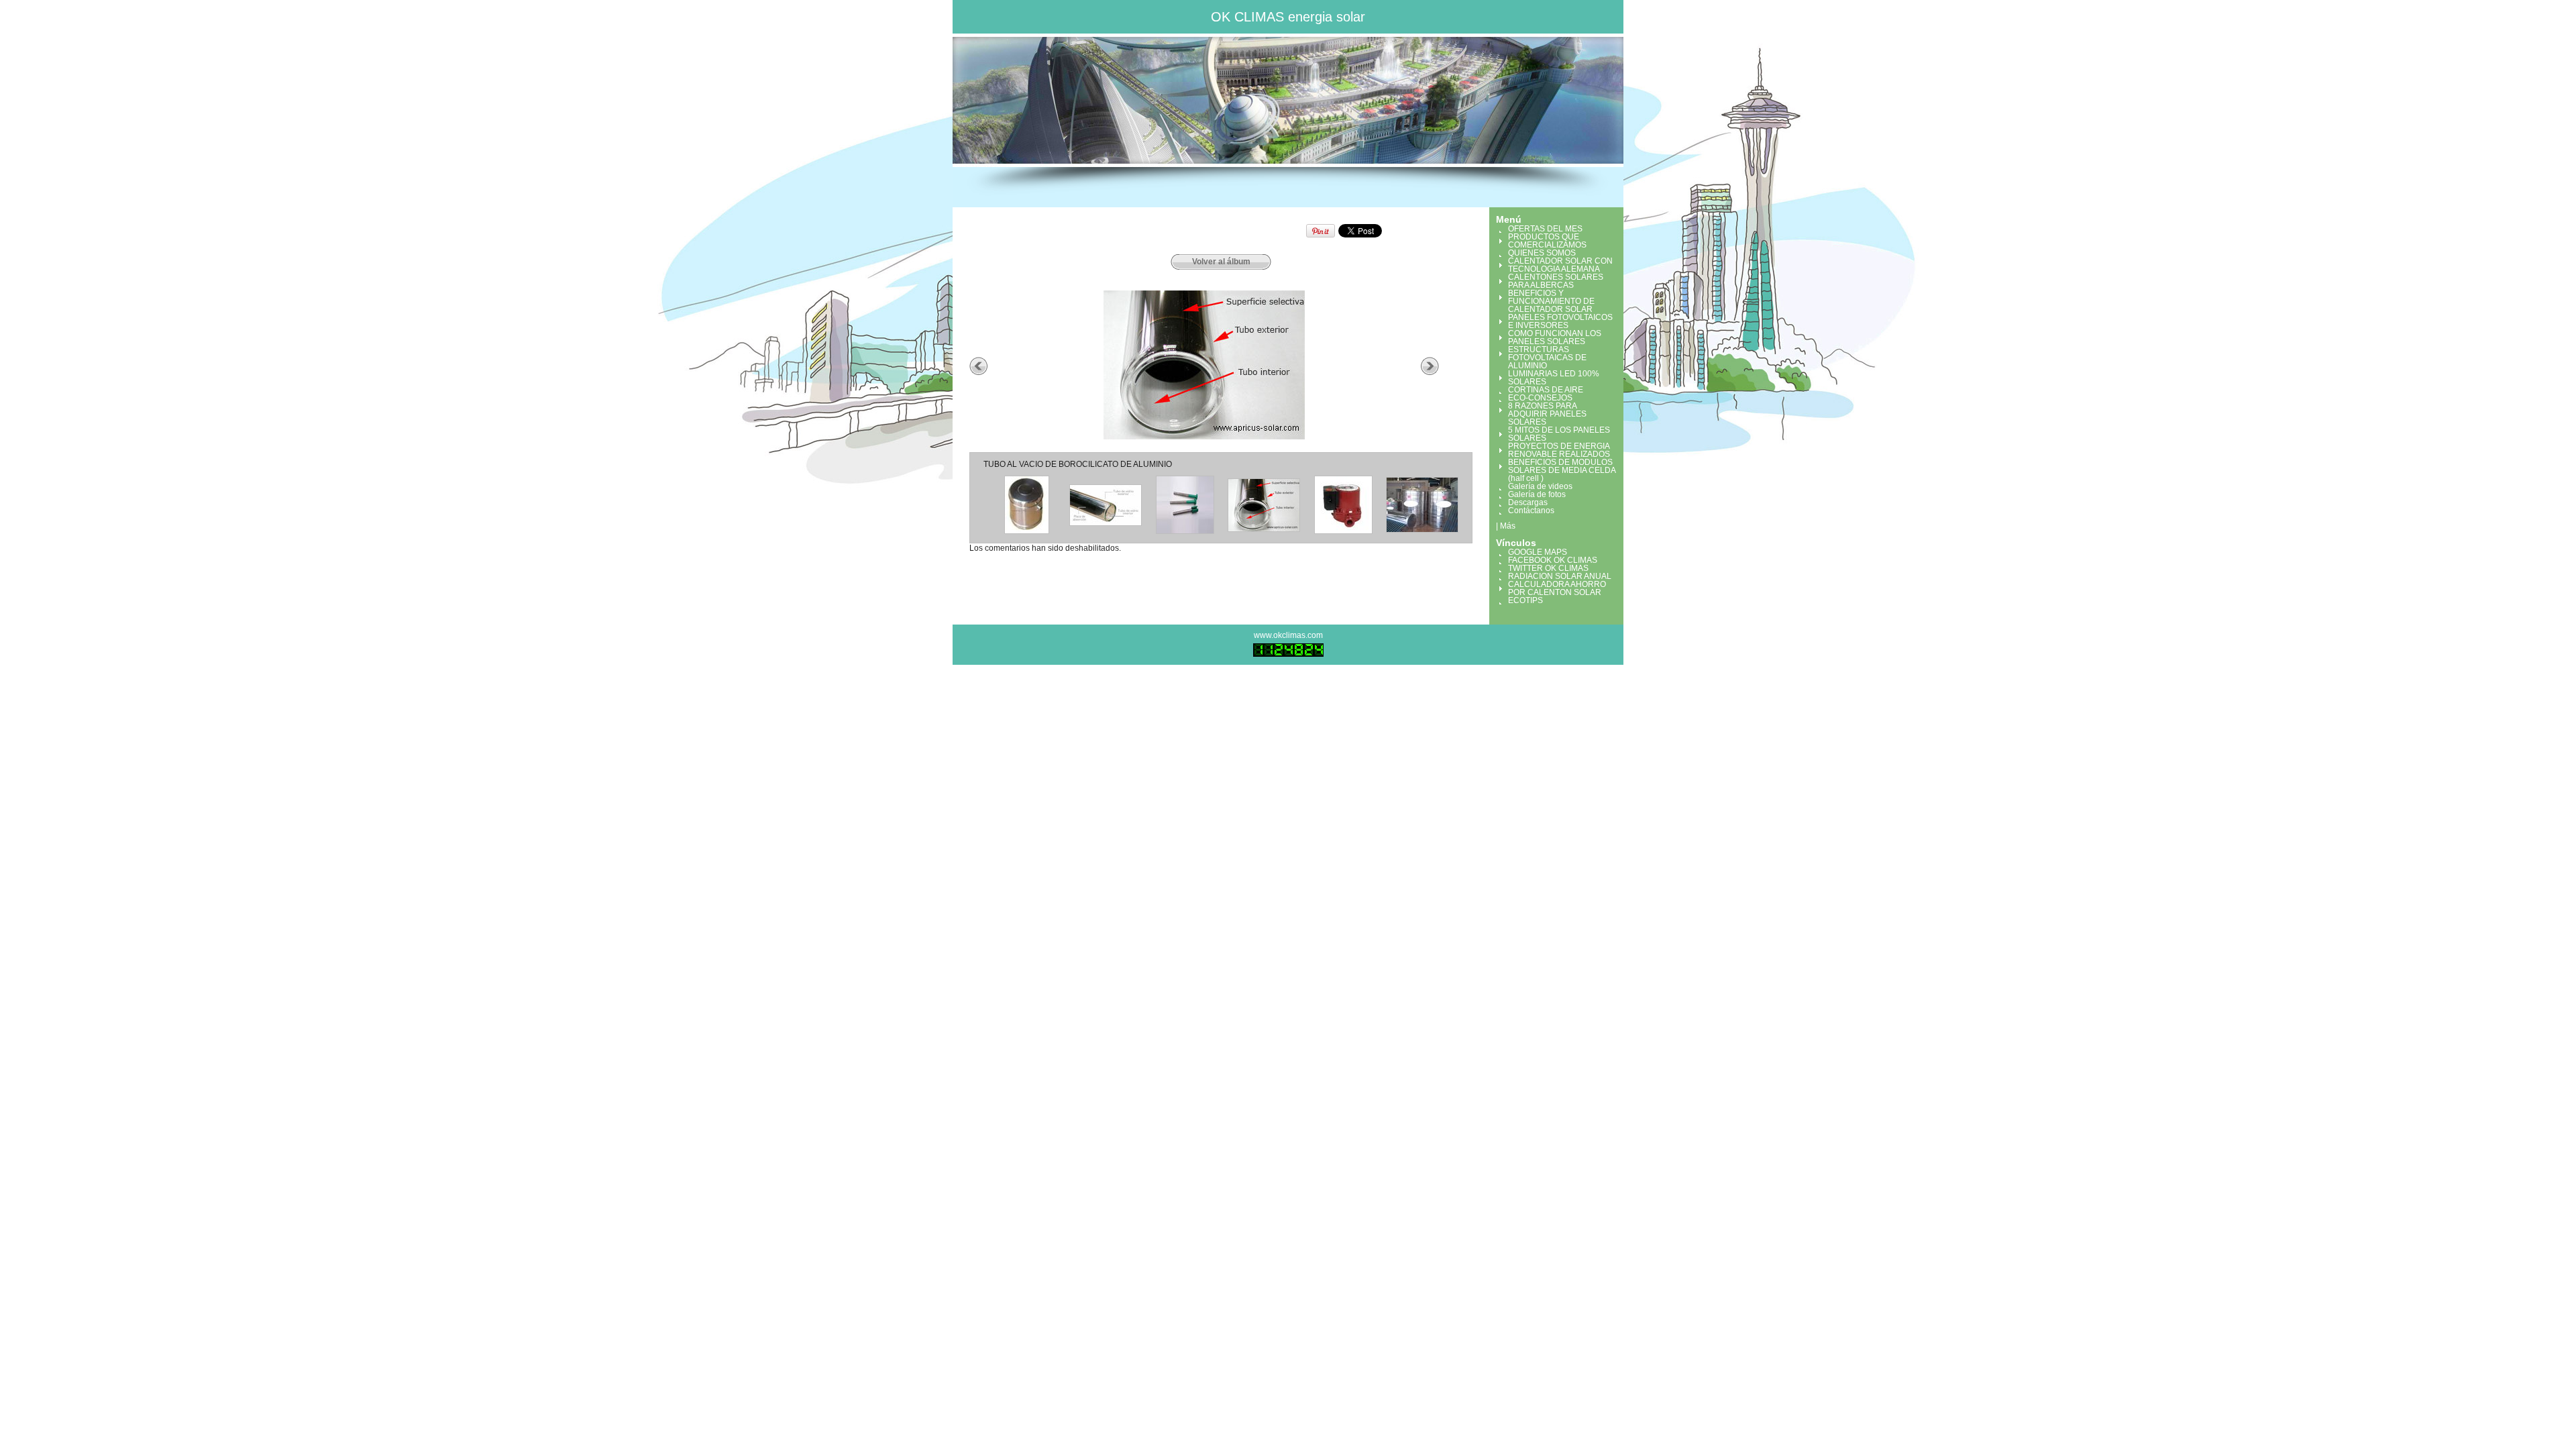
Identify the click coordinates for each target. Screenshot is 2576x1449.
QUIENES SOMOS (1542, 253)
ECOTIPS (1525, 600)
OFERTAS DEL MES (1545, 229)
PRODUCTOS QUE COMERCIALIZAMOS (1547, 241)
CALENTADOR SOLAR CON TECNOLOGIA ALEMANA (1560, 265)
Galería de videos (1540, 486)
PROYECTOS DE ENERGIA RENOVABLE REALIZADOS (1559, 450)
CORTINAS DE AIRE (1546, 390)
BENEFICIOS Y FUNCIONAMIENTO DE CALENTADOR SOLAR (1551, 301)
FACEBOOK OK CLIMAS (1553, 560)
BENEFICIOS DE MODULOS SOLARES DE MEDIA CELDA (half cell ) (1562, 470)
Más (1508, 526)
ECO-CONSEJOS (1540, 398)
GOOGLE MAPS (1538, 552)
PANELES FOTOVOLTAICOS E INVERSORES (1560, 321)
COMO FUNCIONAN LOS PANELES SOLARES (1555, 337)
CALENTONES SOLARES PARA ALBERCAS (1556, 281)
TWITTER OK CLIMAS (1548, 568)
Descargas (1528, 502)
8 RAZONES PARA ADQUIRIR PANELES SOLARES (1547, 414)
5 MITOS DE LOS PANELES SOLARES (1559, 434)
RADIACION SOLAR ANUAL (1560, 576)
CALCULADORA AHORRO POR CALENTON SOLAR (1557, 588)
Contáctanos (1531, 511)
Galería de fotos (1537, 494)
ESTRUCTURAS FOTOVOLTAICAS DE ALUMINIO (1547, 358)
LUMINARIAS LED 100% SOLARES (1554, 378)
